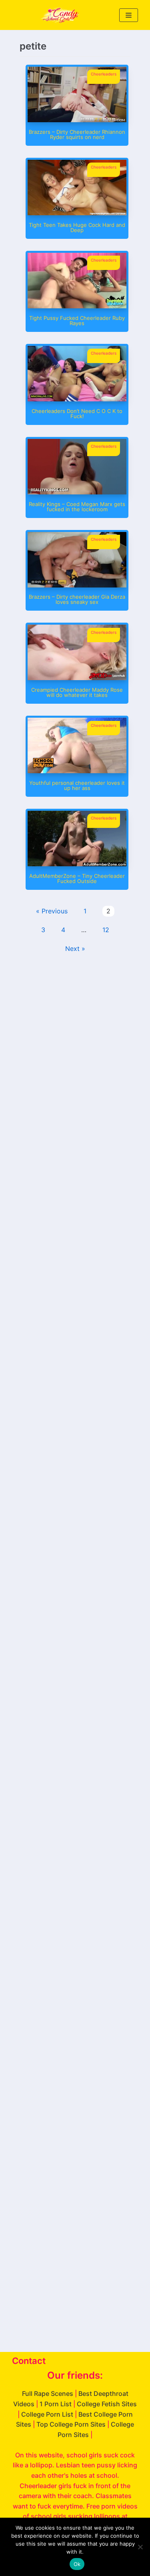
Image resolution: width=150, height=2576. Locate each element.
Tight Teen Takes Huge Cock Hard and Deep (77, 227)
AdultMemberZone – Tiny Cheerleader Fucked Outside (77, 878)
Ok (77, 2564)
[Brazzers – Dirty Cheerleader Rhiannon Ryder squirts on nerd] (77, 120)
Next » (75, 949)
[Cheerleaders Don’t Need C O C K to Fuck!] (77, 399)
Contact (29, 2361)
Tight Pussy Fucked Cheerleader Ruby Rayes (77, 321)
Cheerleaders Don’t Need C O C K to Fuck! (77, 414)
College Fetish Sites (107, 2404)
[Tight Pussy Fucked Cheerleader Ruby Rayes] (77, 306)
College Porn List (47, 2414)
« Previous (52, 911)
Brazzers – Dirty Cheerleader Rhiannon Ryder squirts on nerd (77, 134)
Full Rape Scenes (48, 2393)
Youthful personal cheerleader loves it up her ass (77, 785)
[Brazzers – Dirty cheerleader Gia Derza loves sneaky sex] (77, 585)
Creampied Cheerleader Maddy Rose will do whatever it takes (77, 692)
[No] (140, 2547)
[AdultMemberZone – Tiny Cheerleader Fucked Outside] (77, 864)
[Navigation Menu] (129, 15)
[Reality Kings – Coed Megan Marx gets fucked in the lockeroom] (77, 492)
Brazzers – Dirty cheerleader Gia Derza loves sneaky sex (77, 599)
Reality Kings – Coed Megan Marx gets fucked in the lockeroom (77, 507)
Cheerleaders (104, 74)
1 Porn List (56, 2404)
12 (106, 930)
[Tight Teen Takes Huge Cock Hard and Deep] (77, 213)
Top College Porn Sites (71, 2424)
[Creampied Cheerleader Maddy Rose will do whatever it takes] (77, 678)
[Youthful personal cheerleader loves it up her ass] (77, 771)
